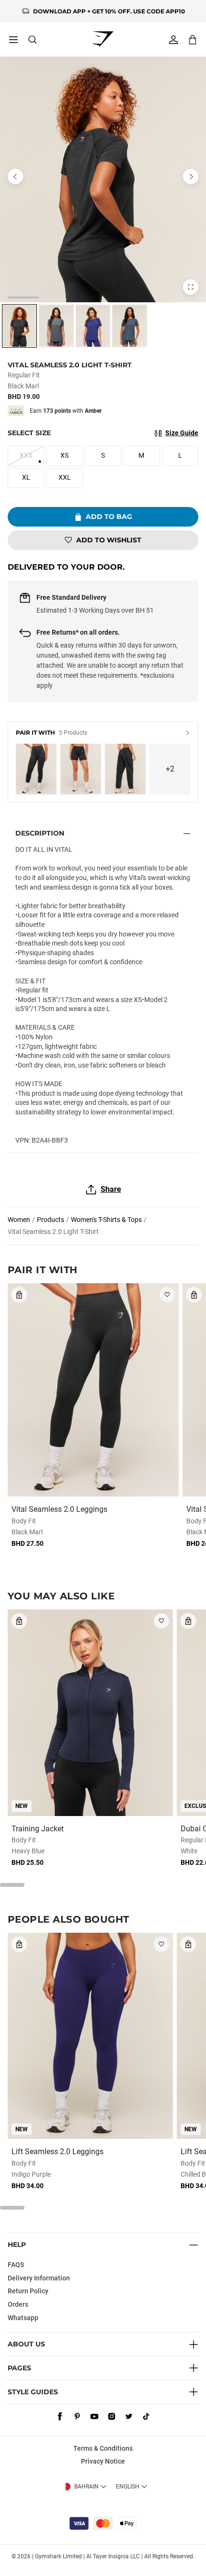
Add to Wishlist (109, 540)
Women (19, 1220)
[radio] (19, 326)
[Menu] (13, 40)
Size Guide (182, 433)
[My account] (173, 40)
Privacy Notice (103, 2461)
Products (51, 1220)
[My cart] (193, 39)
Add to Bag (109, 517)
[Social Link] (60, 2417)
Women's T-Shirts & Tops (106, 1220)
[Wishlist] (167, 1295)
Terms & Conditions (103, 2448)
